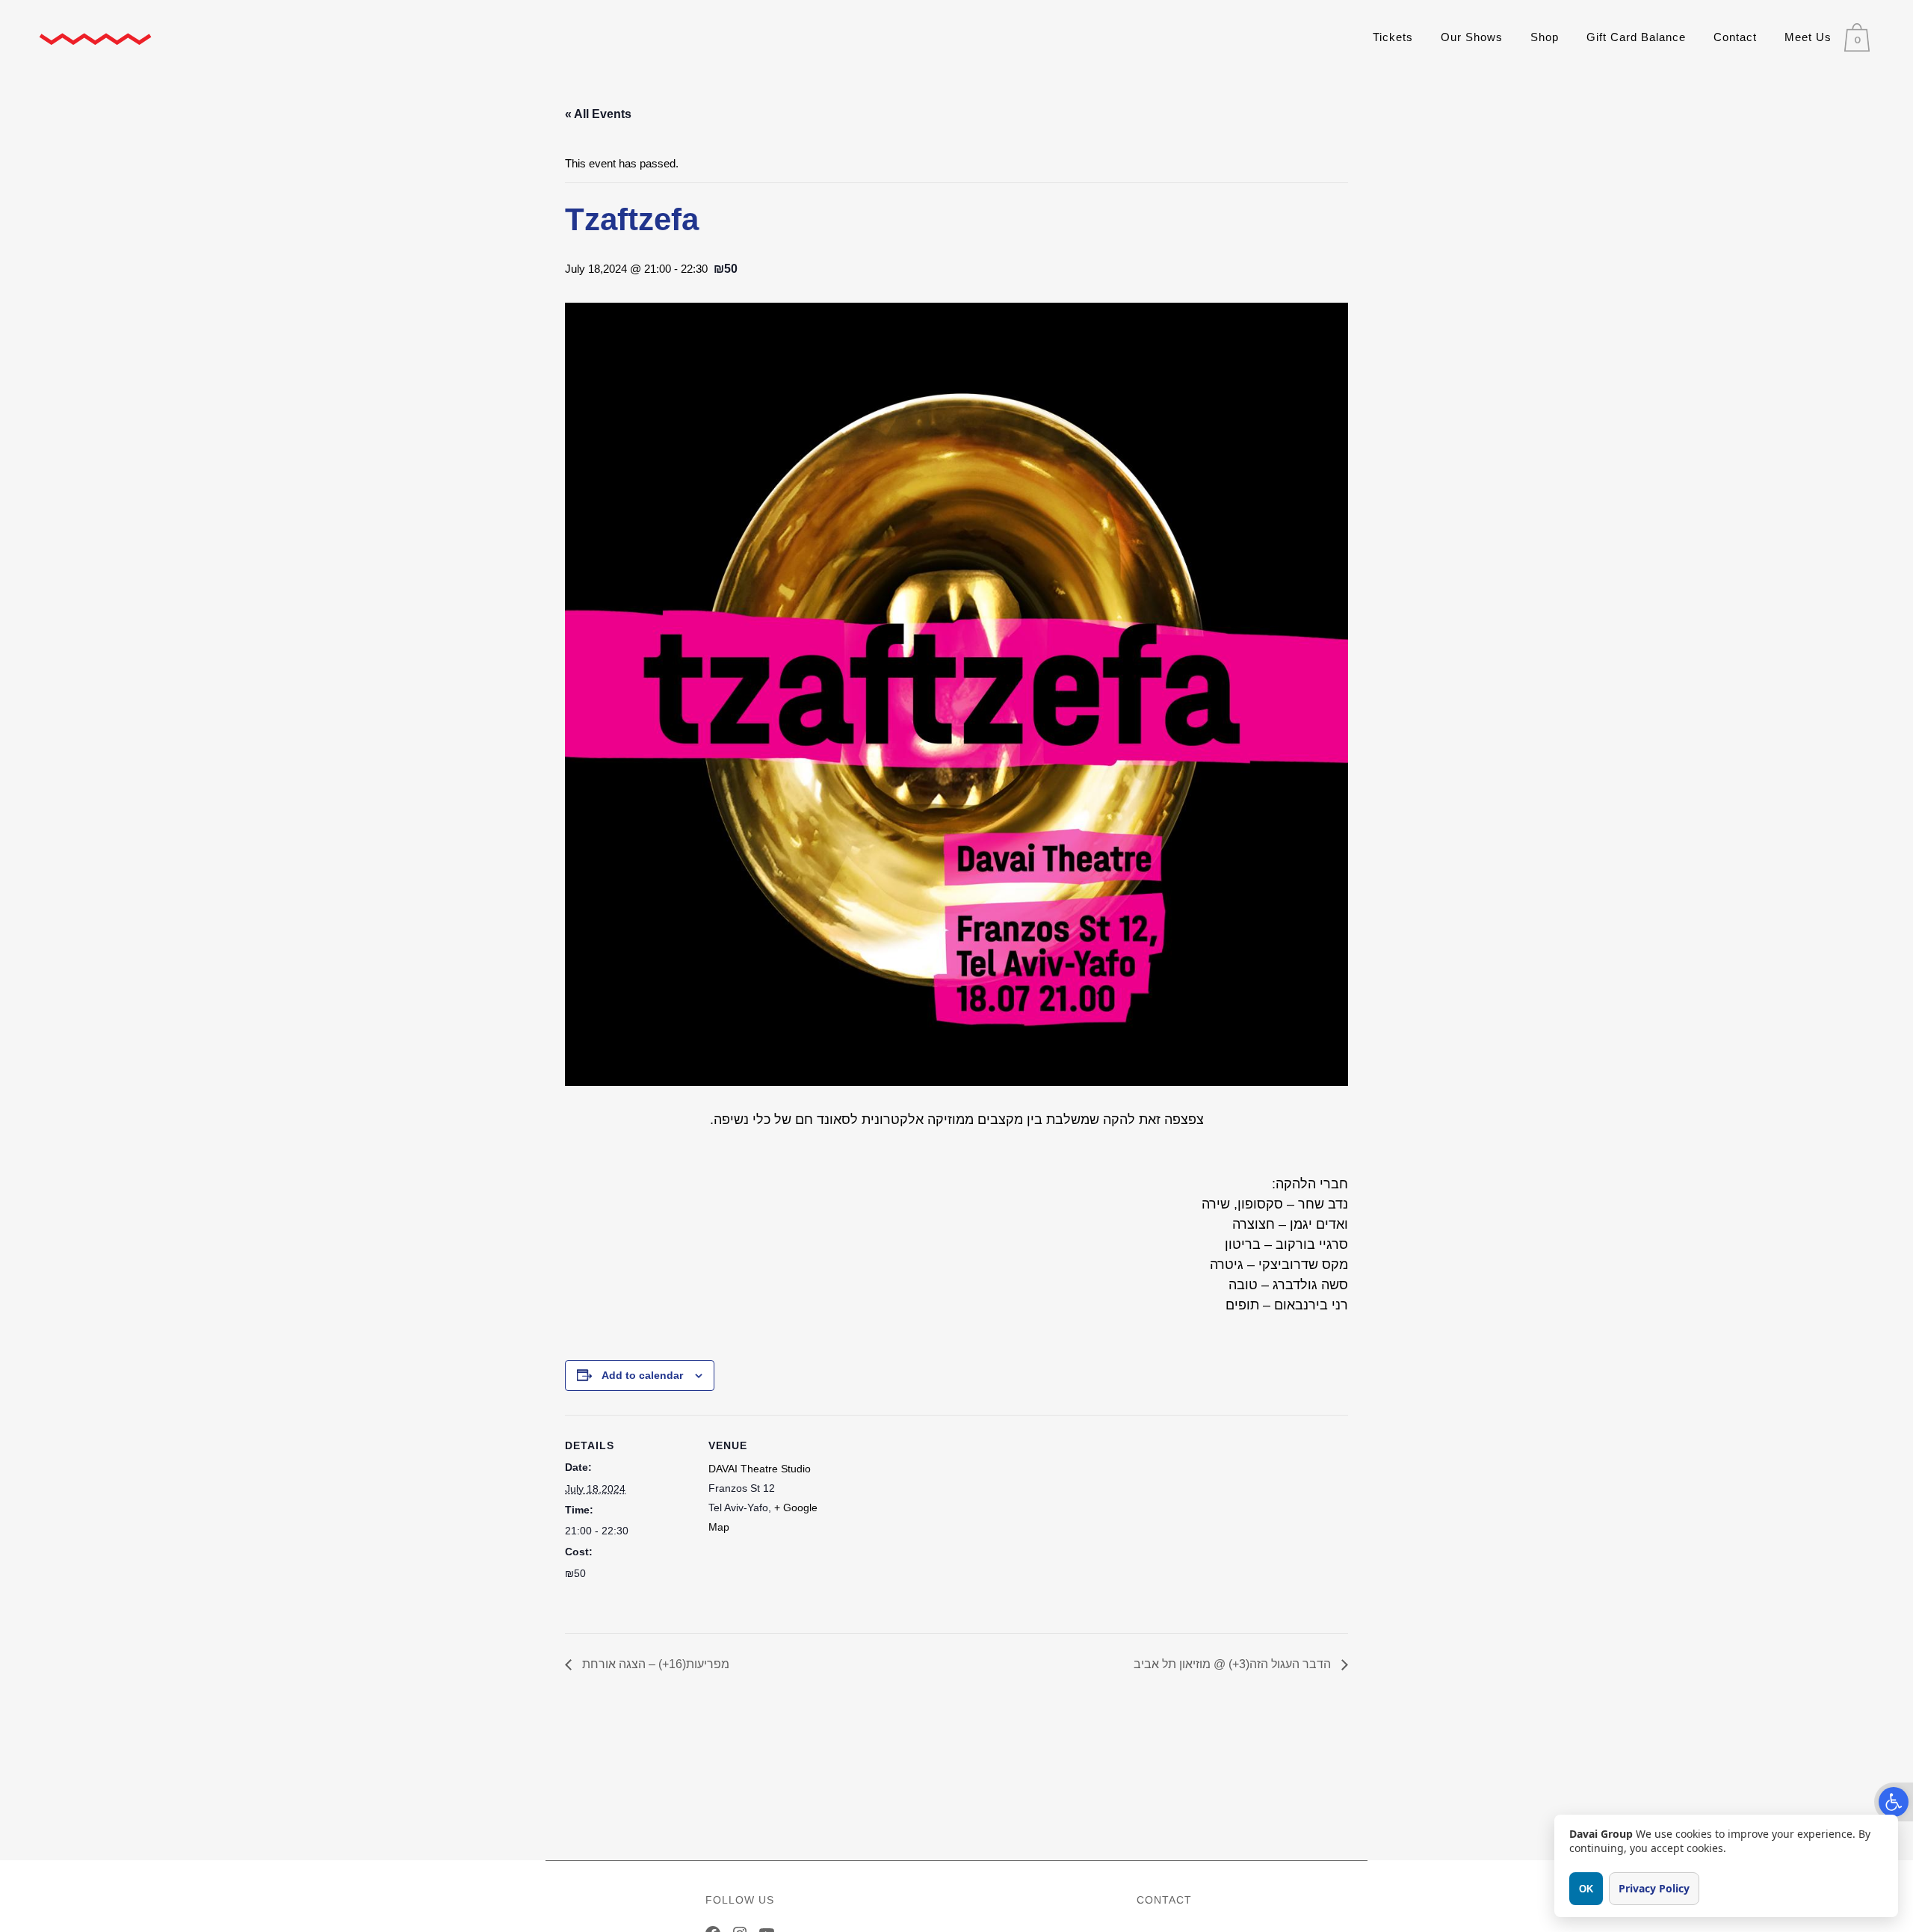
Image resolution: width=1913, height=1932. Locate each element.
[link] (1894, 1802)
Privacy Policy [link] (1654, 1888)
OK (1586, 1889)
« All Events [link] (598, 114)
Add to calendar (642, 1375)
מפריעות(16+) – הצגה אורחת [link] (654, 1664)
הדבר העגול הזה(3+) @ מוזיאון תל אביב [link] (1234, 1664)
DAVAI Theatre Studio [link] (760, 1469)
